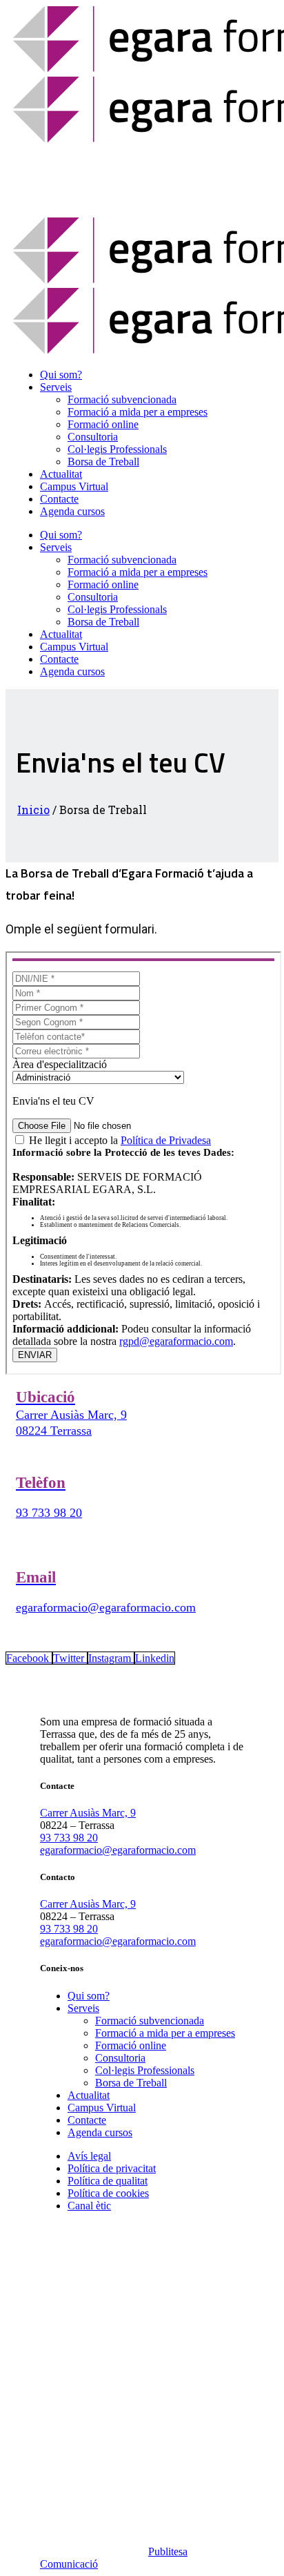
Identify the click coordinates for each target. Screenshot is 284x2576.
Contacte (87, 2120)
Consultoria (120, 2058)
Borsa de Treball (131, 2083)
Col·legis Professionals (145, 2070)
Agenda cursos (100, 2132)
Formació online (131, 2045)
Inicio (33, 810)
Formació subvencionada (150, 2021)
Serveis (83, 2008)
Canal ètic (89, 2206)
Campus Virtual (102, 2108)
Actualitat (89, 2095)
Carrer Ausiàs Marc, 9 (88, 1813)
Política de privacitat (112, 2168)
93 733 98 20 (49, 1513)
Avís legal (89, 2156)
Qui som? (89, 1996)
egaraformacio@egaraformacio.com (106, 1607)
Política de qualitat (108, 2181)
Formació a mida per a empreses (165, 2033)
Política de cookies (108, 2193)
